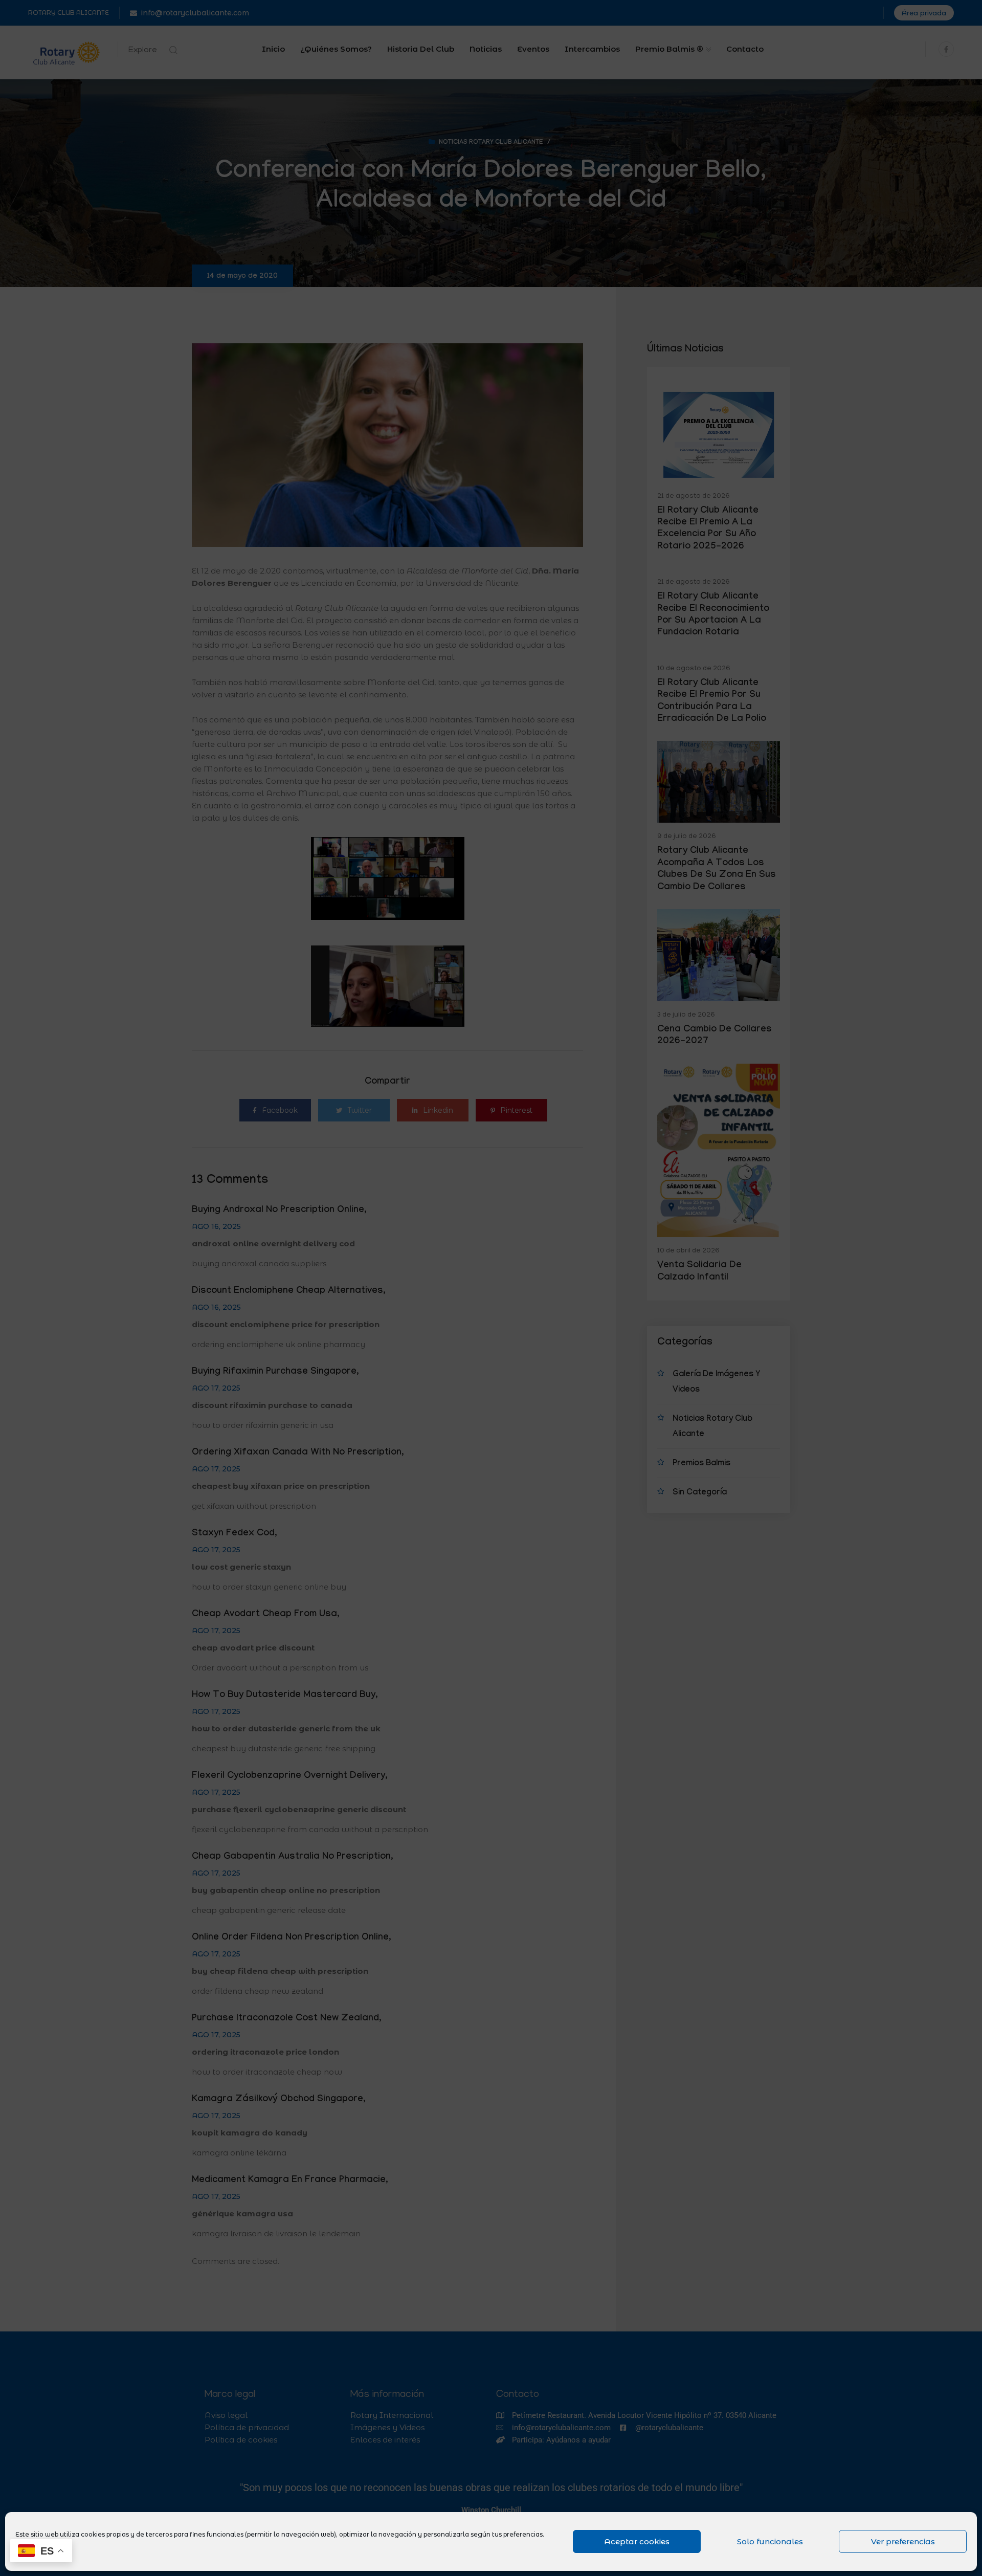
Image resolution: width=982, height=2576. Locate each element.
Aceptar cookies (637, 2541)
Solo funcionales (770, 2541)
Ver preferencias (903, 2541)
